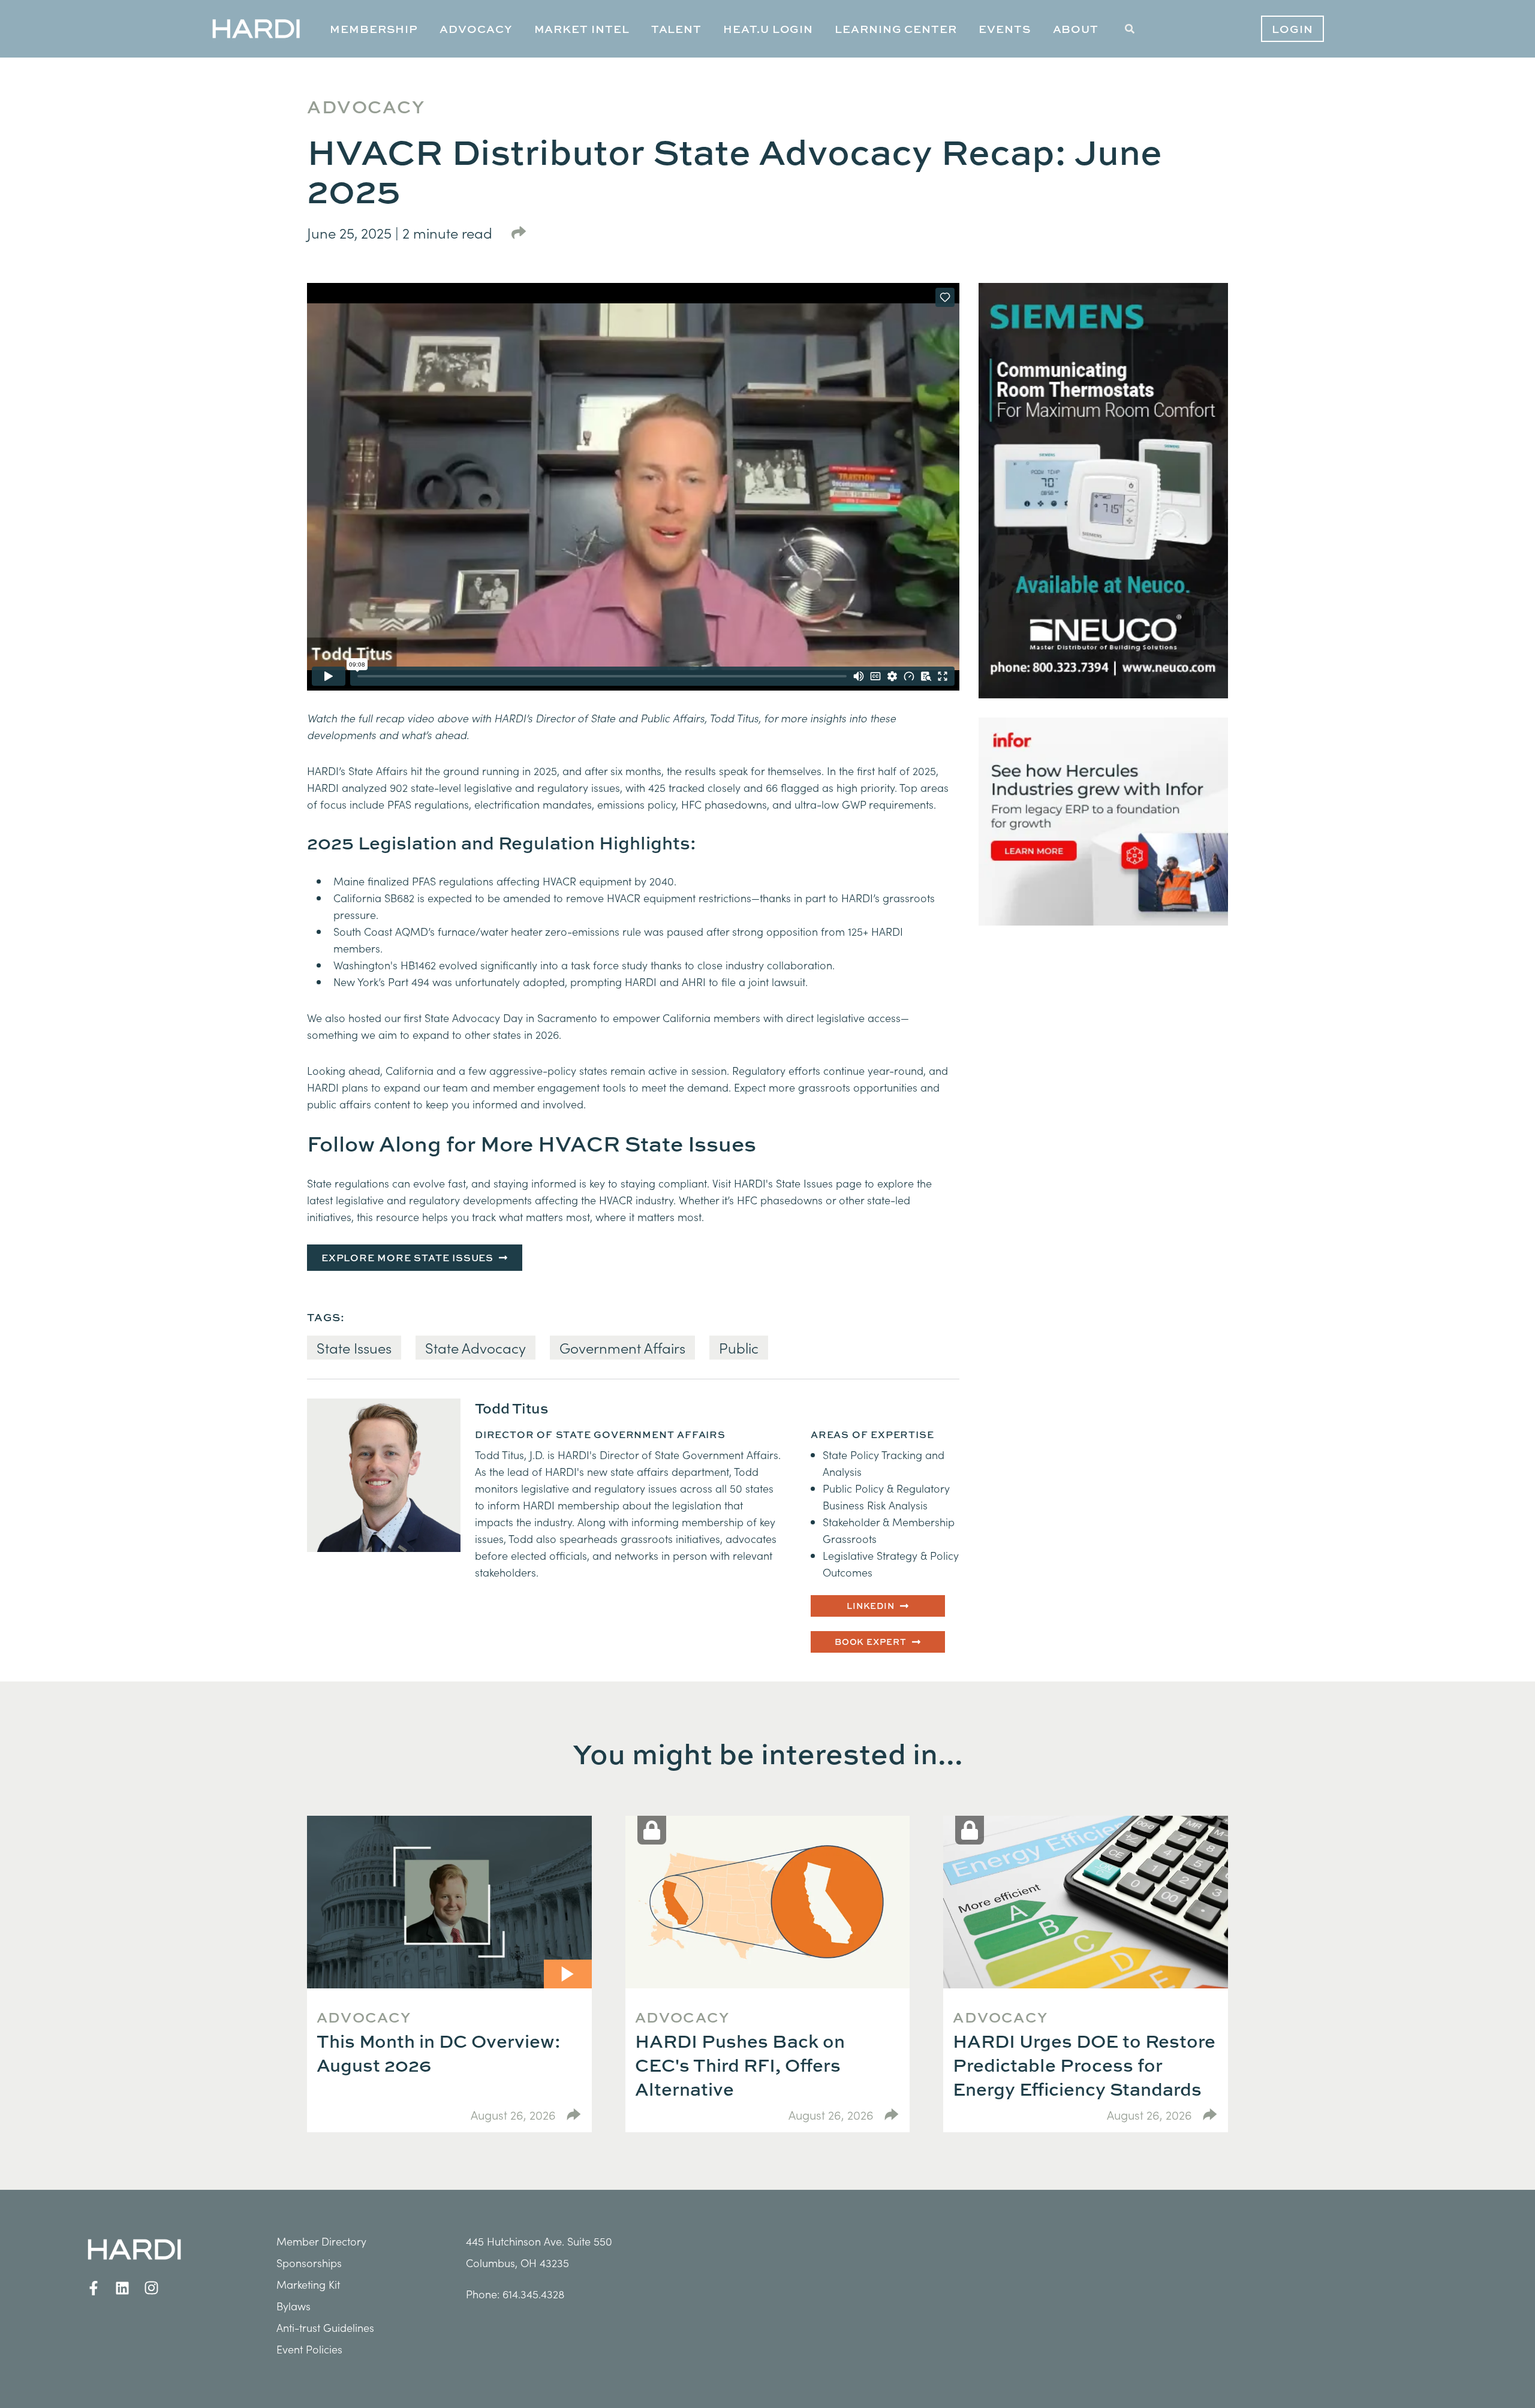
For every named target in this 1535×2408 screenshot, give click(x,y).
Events (1005, 29)
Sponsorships (309, 2263)
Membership (374, 29)
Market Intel (582, 29)
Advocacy (476, 29)
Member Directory (321, 2241)
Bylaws (294, 2306)
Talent (677, 29)
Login (1292, 29)
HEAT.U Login (768, 29)
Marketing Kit (308, 2284)
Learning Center (896, 29)
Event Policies (309, 2349)
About (1076, 29)
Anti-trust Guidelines (325, 2327)
